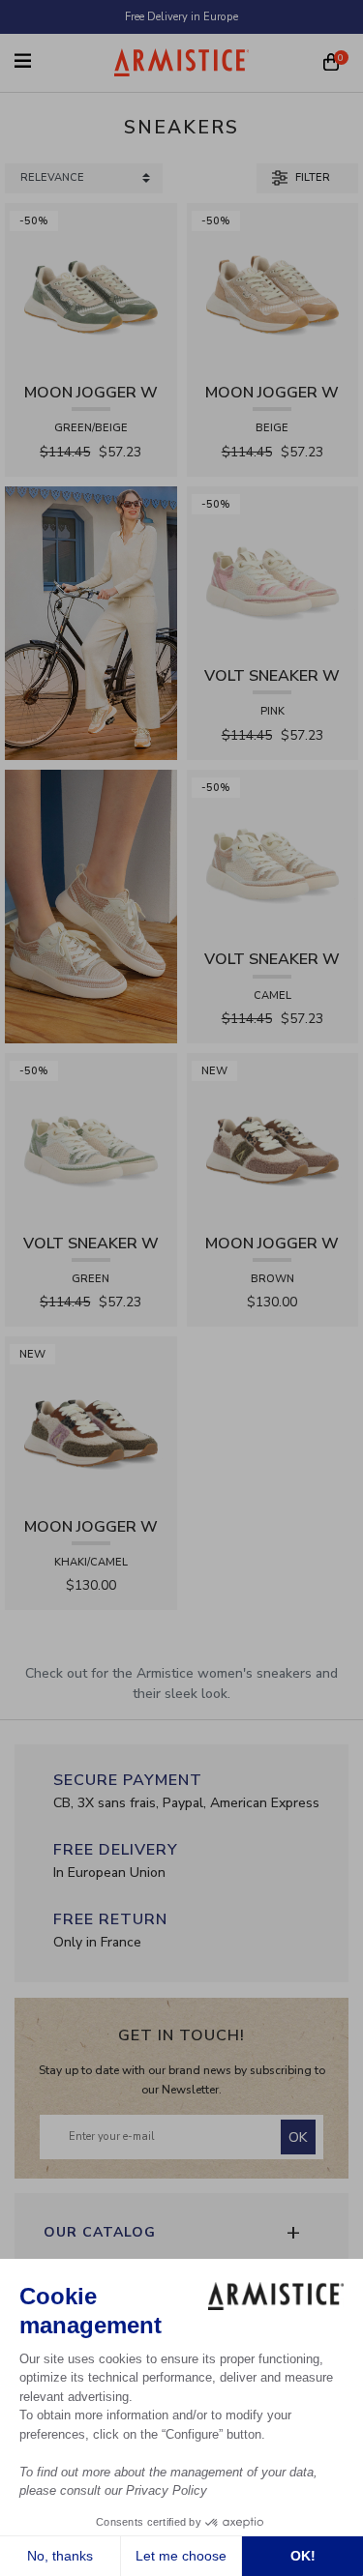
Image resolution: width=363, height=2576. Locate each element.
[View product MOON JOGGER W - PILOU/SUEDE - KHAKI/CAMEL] (91, 1421)
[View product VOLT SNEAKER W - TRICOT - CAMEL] (273, 854)
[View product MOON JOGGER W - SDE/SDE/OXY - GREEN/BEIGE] (91, 288)
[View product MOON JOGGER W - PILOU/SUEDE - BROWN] (273, 1138)
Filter (311, 177)
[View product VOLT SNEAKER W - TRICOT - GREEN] (91, 1138)
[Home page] (182, 62)
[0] (331, 64)
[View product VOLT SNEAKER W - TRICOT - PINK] (273, 571)
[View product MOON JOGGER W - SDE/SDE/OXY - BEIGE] (273, 288)
